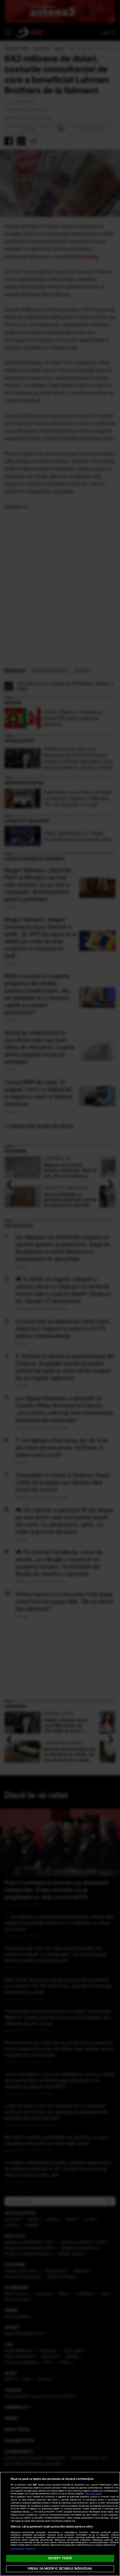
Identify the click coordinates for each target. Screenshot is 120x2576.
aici (31, 2512)
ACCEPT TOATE (60, 2558)
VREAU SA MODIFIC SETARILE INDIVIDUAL (60, 2568)
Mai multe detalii (94, 2494)
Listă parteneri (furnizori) (23, 2549)
